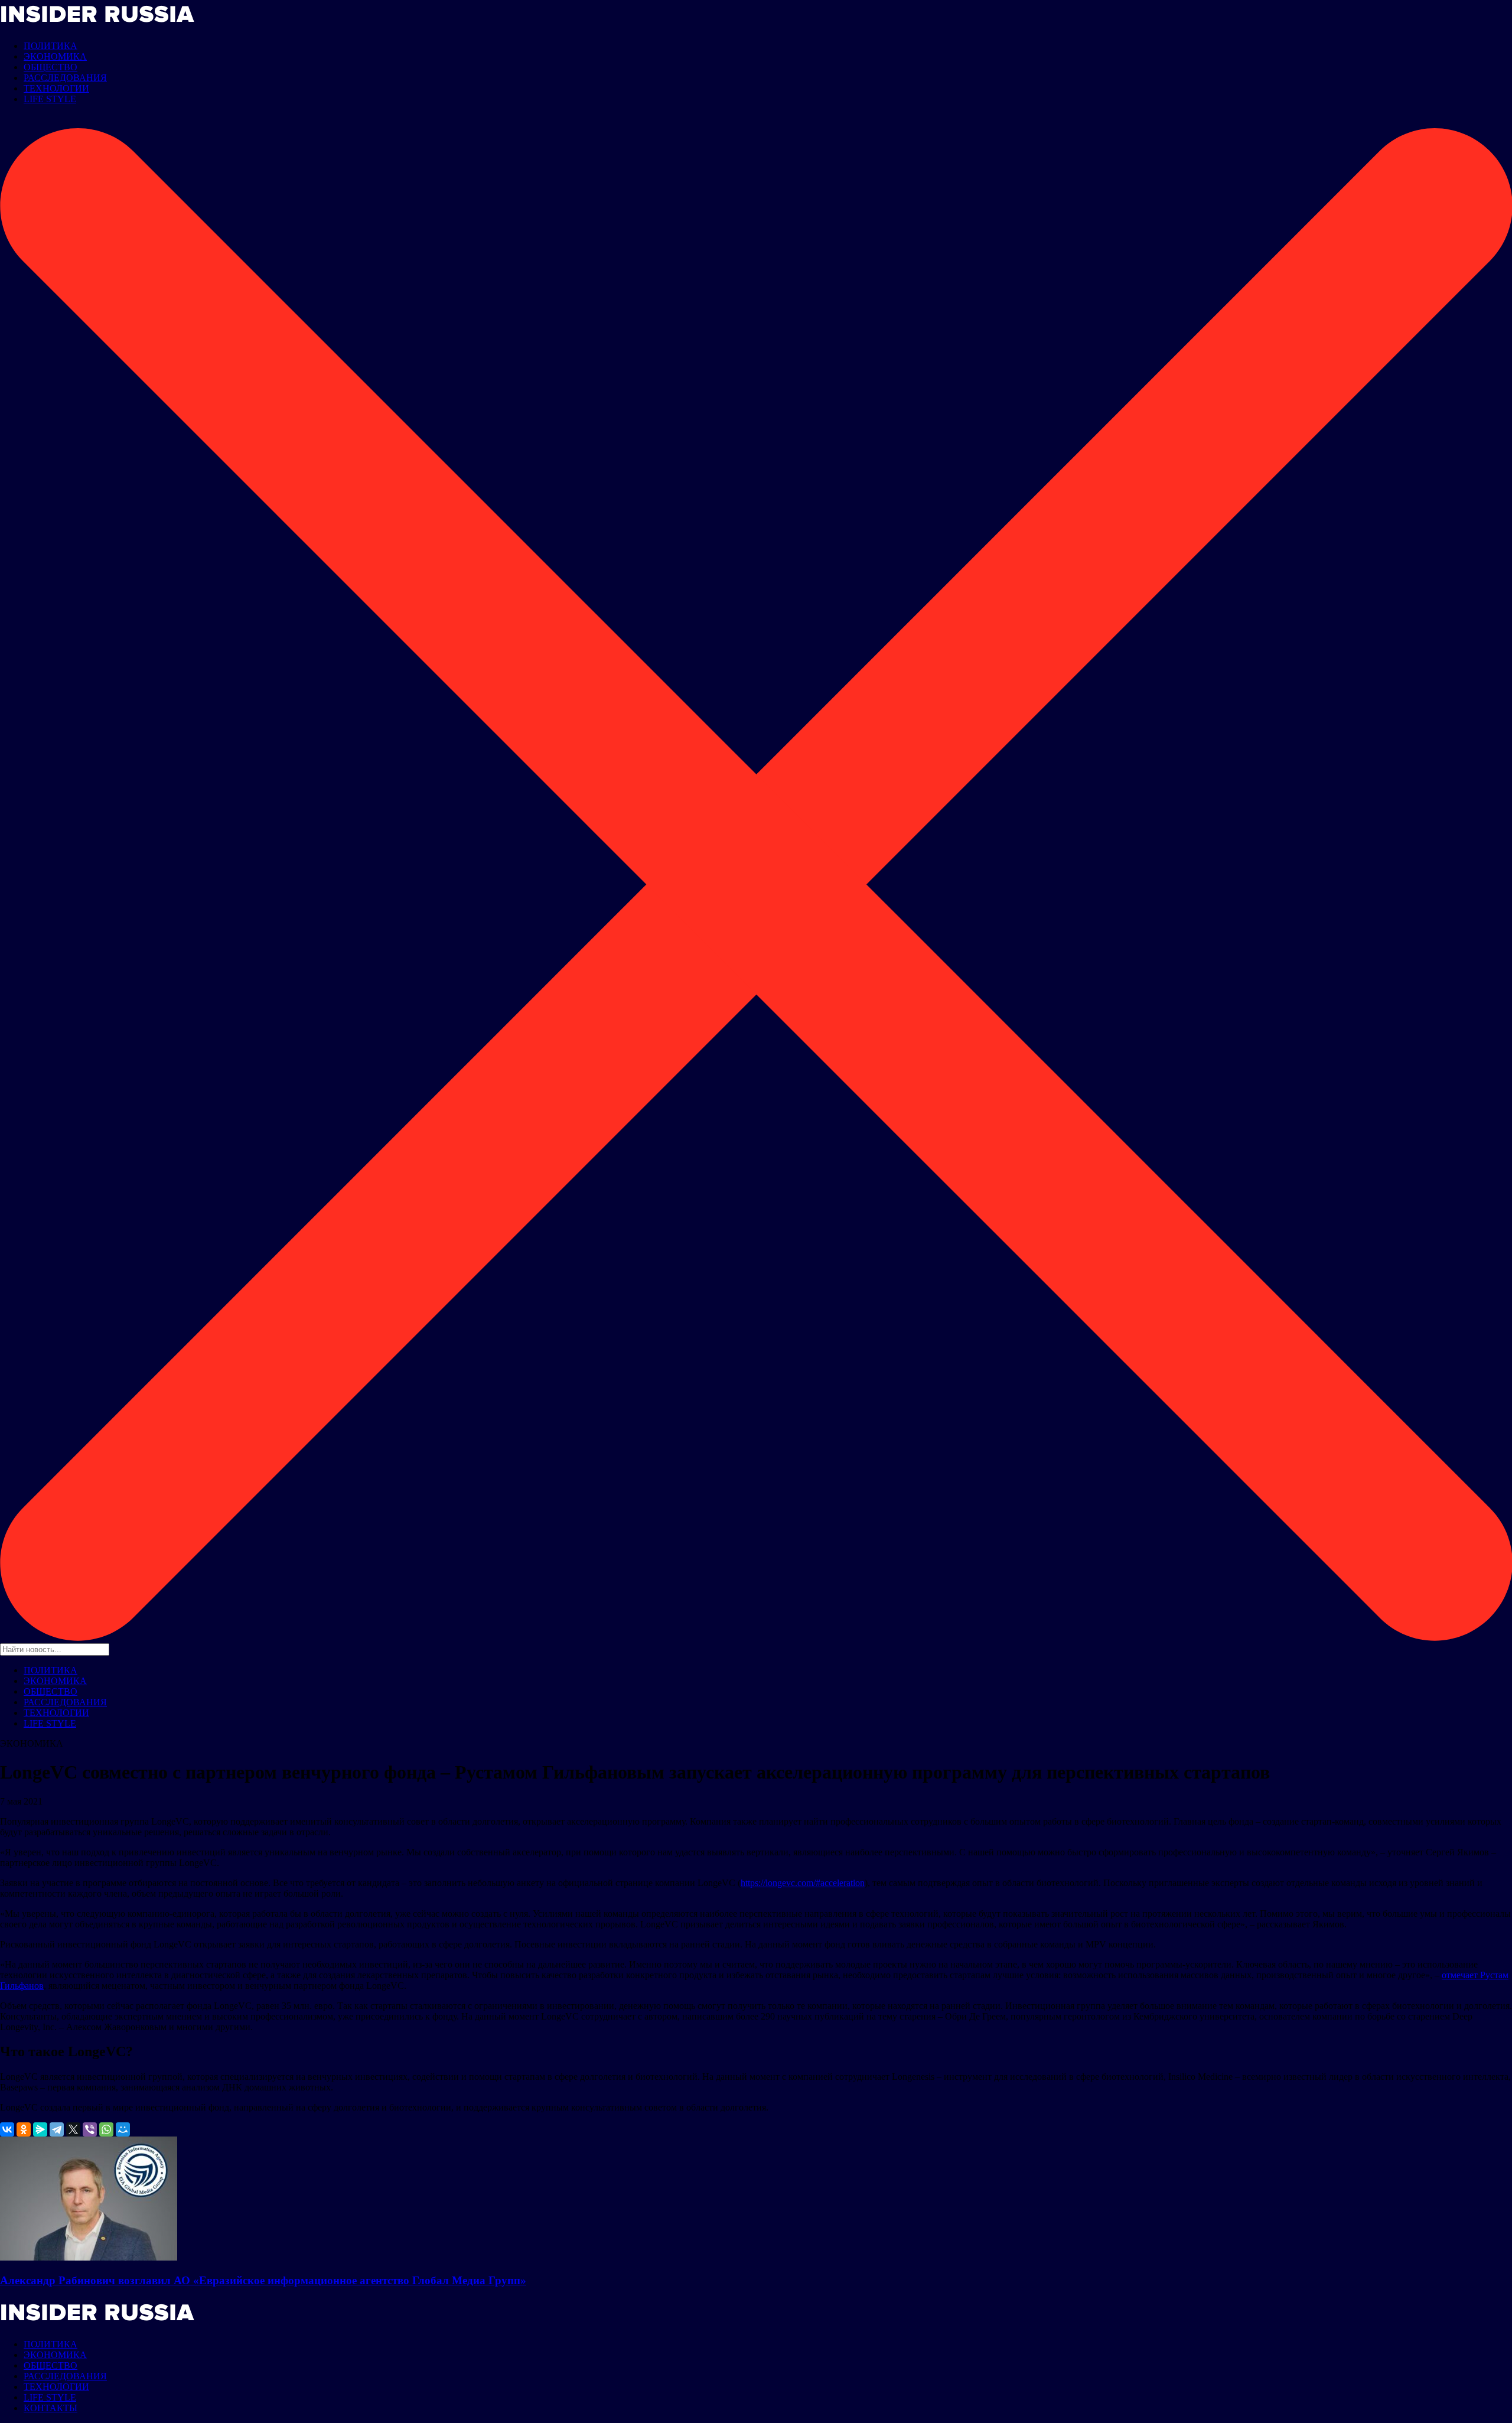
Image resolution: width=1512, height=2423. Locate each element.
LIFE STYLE (50, 99)
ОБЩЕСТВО (50, 67)
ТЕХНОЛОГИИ (56, 88)
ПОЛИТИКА (50, 46)
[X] (73, 2129)
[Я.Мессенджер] (40, 2129)
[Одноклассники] (24, 2129)
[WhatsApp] (106, 2129)
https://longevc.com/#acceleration (803, 1883)
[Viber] (90, 2129)
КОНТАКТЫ (50, 2408)
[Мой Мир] (123, 2129)
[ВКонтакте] (7, 2129)
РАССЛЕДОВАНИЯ (65, 78)
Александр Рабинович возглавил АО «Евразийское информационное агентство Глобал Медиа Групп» (263, 2280)
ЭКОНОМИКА (55, 56)
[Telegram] (57, 2129)
